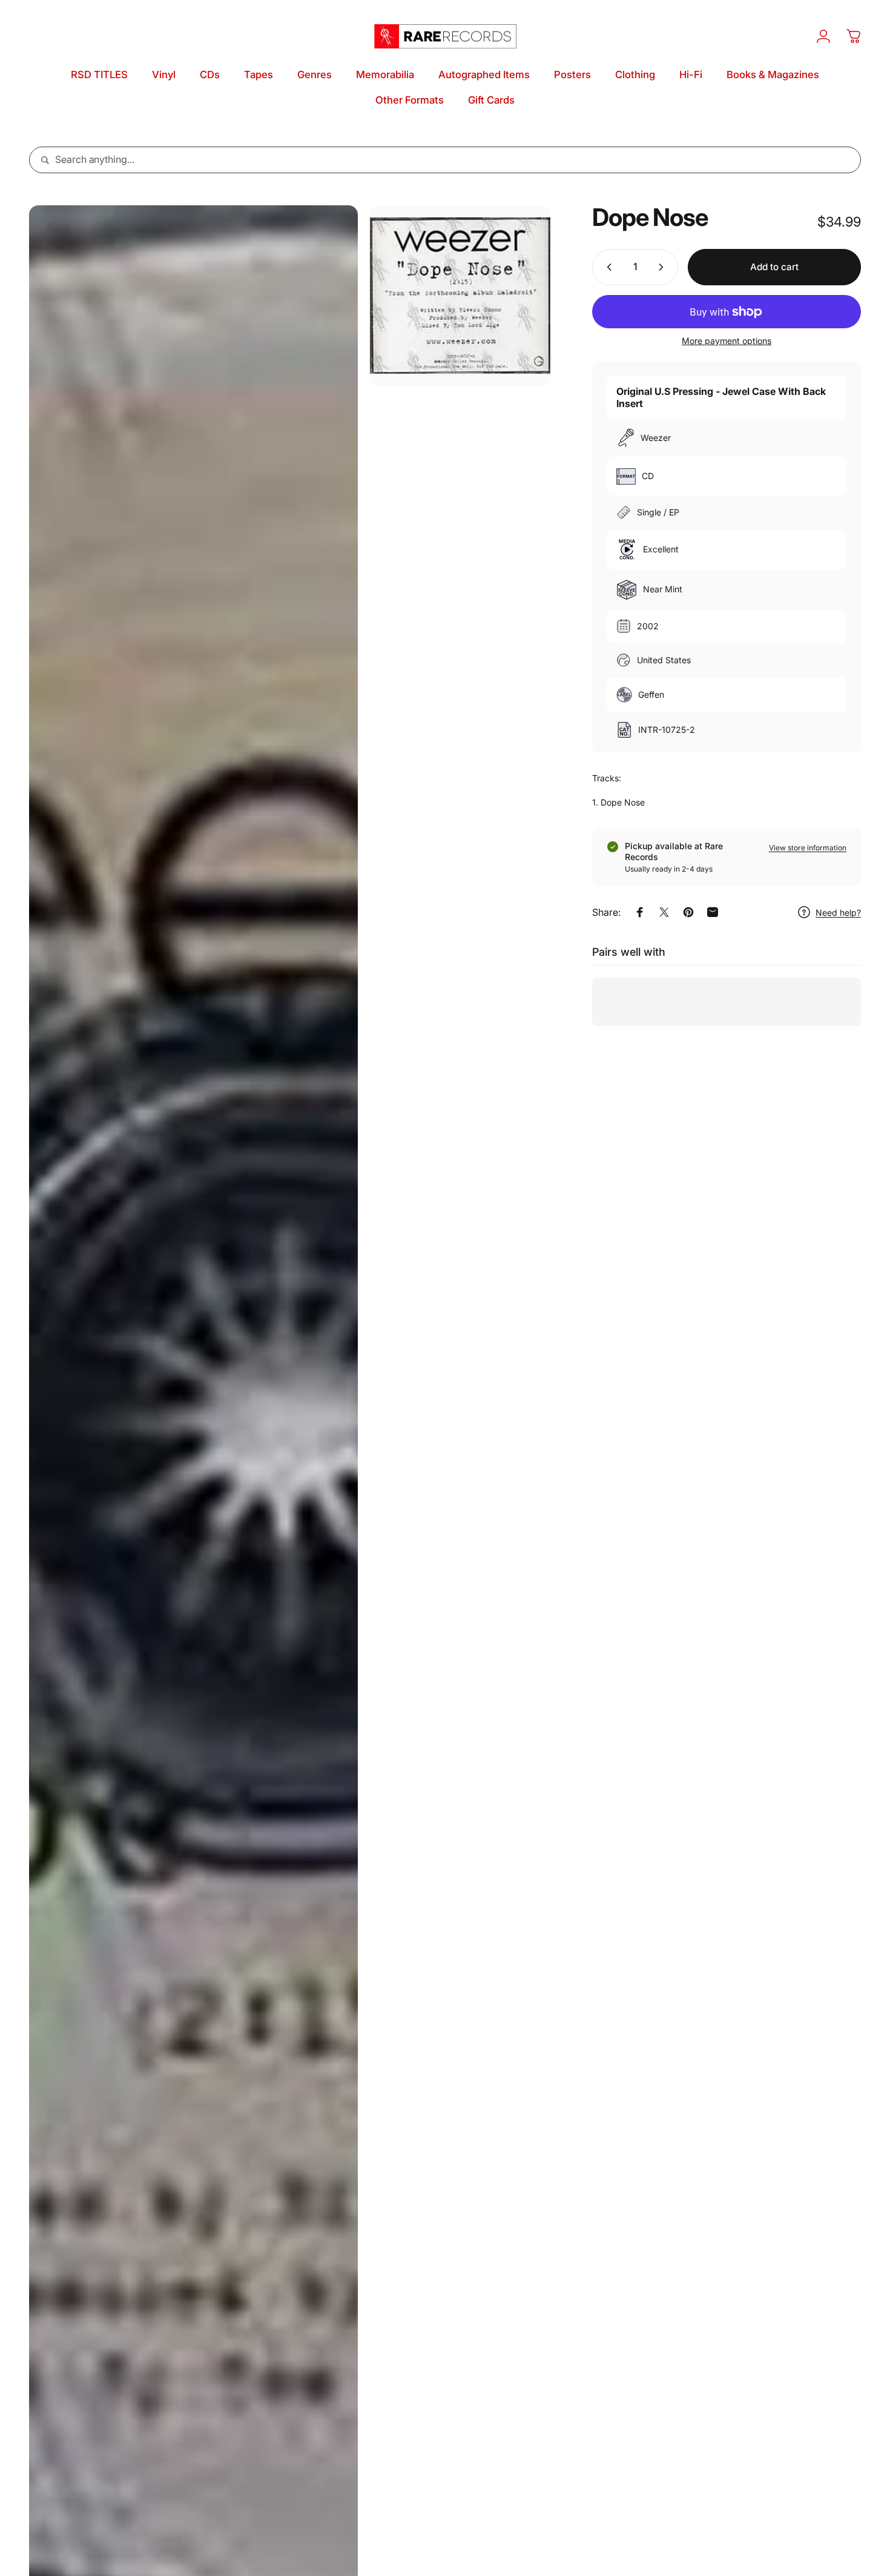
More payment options (727, 341)
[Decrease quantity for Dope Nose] (607, 267)
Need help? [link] (838, 912)
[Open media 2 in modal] (460, 296)
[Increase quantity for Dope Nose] (664, 267)
